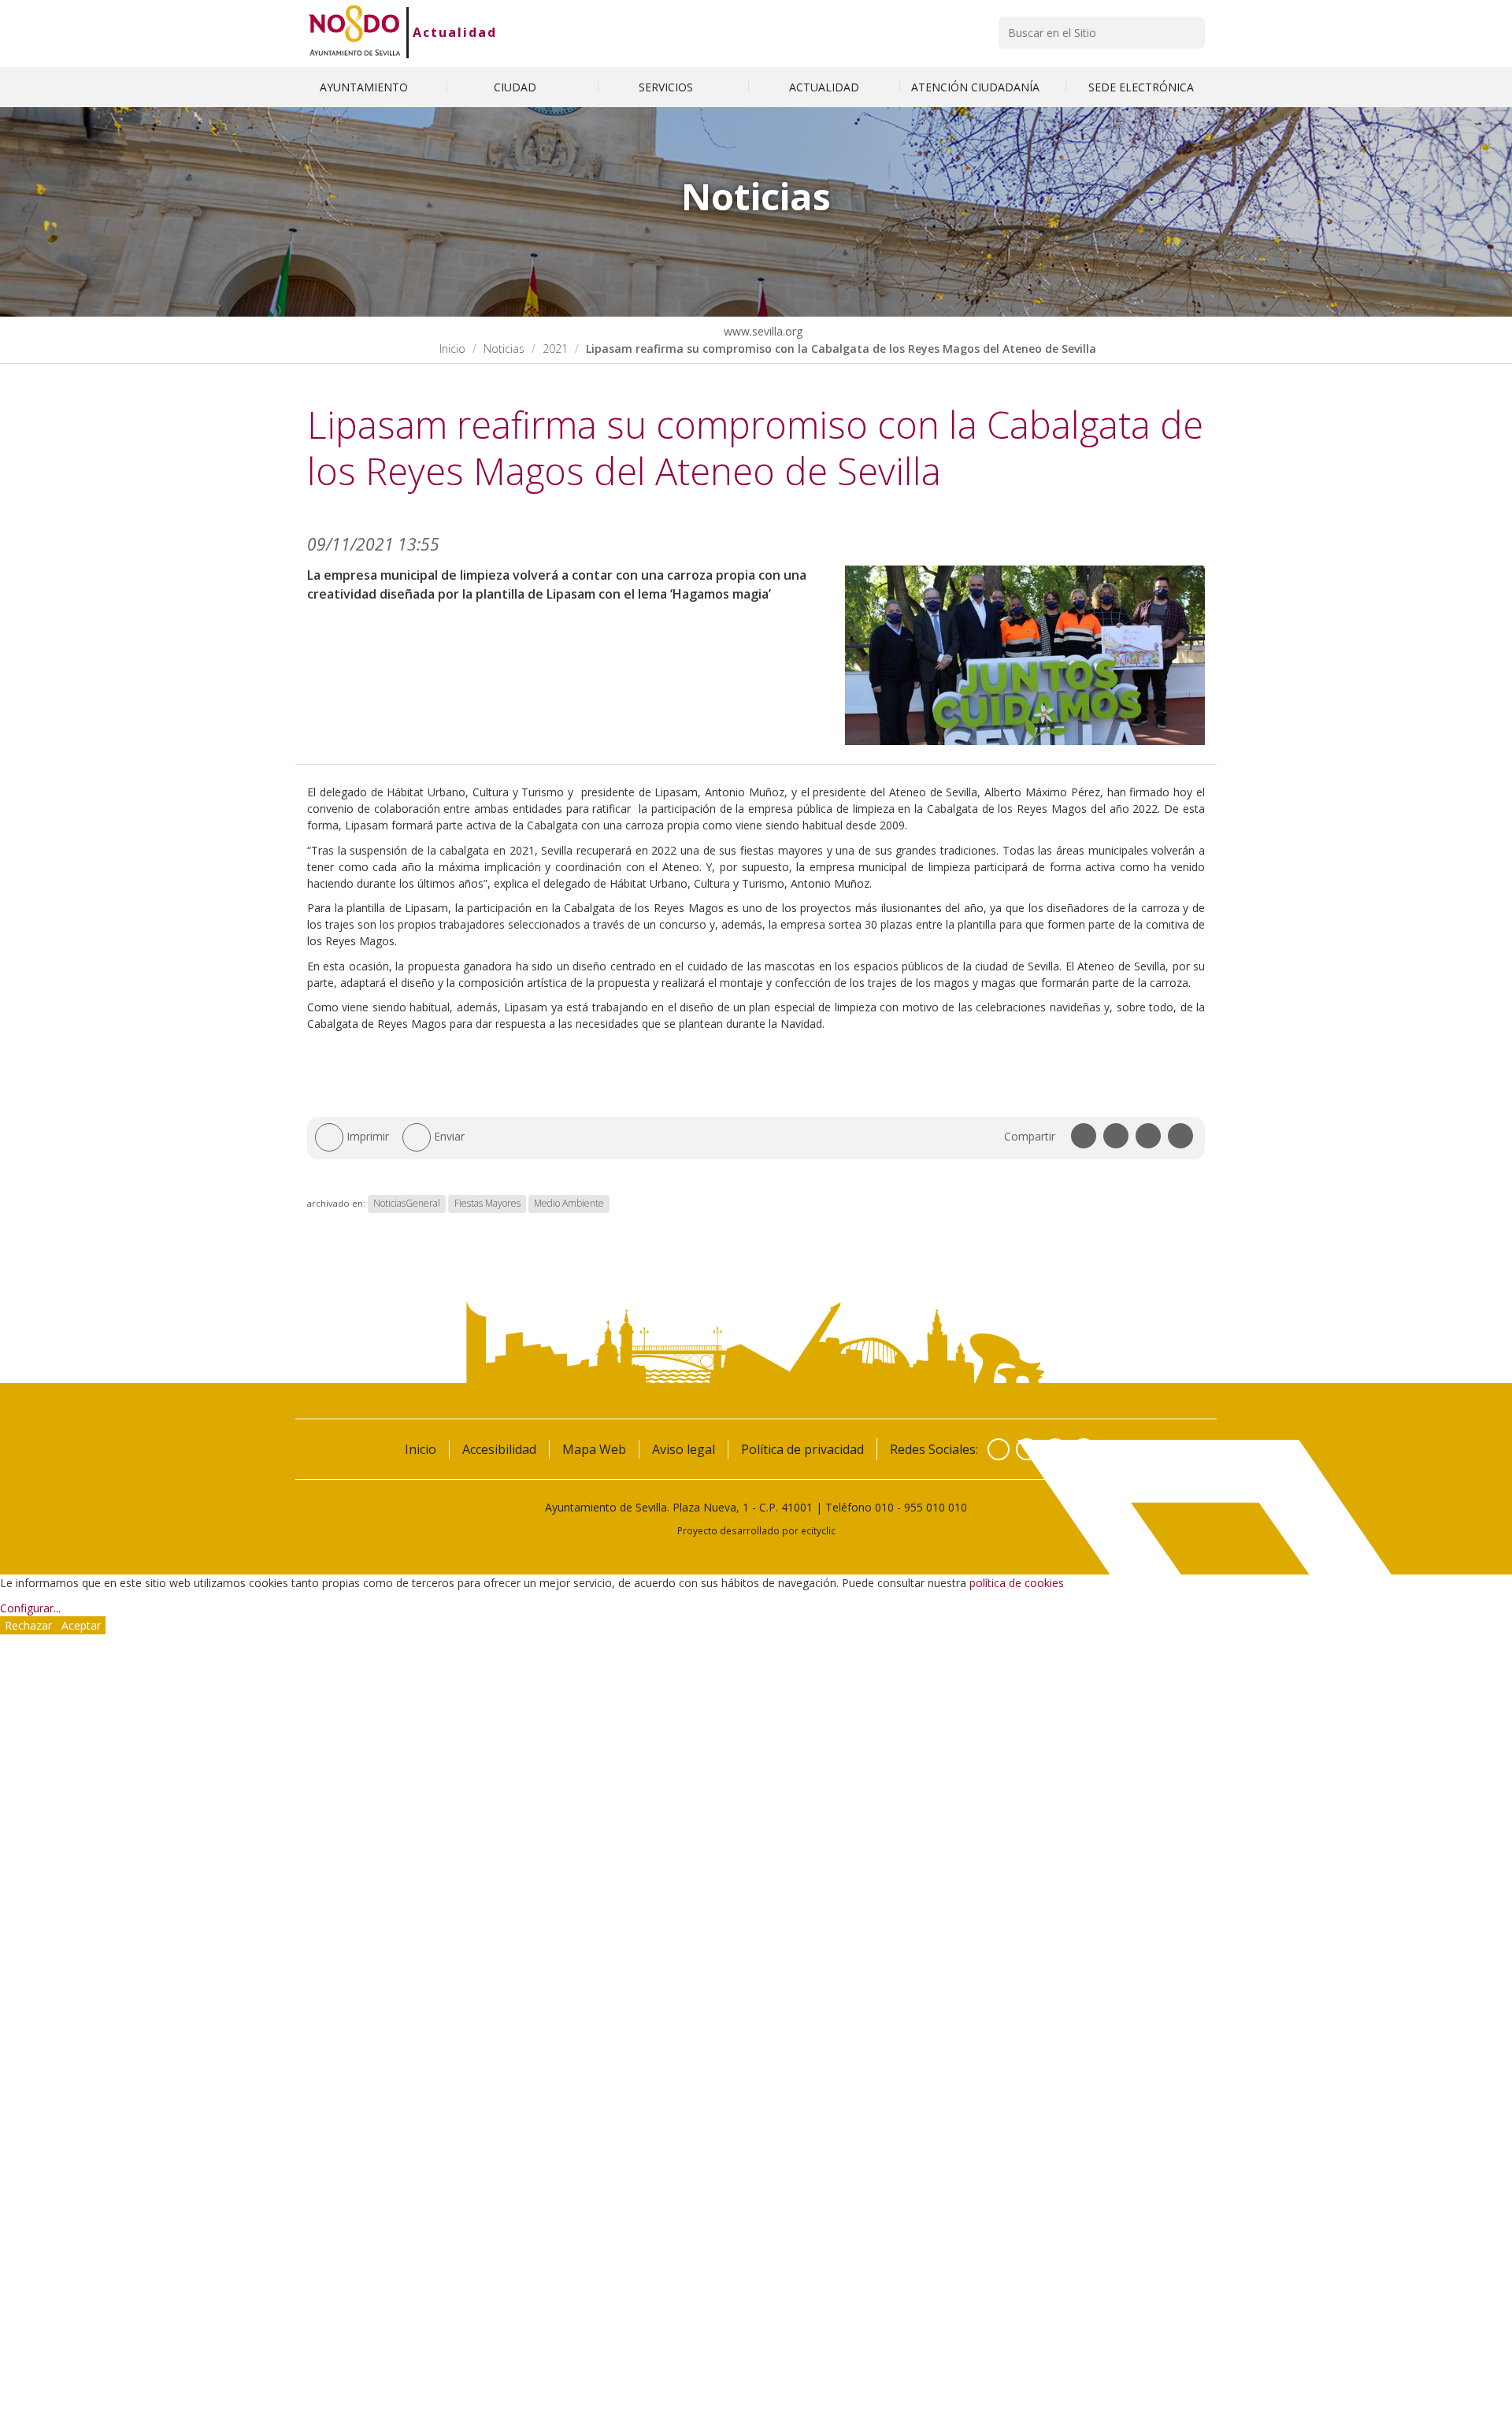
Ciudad (517, 87)
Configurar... (30, 1608)
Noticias (504, 349)
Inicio (452, 349)
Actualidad (455, 32)
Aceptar (81, 1625)
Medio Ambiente (569, 1203)
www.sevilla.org (762, 331)
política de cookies (1017, 1583)
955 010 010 (936, 1507)
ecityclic (818, 1530)
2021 (555, 349)
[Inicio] (355, 32)
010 (884, 1507)
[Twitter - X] (1027, 1449)
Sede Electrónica (1141, 87)
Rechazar (28, 1625)
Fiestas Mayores (487, 1203)
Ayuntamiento (365, 87)
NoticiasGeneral (407, 1203)
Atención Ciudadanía (977, 87)
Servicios (667, 87)
